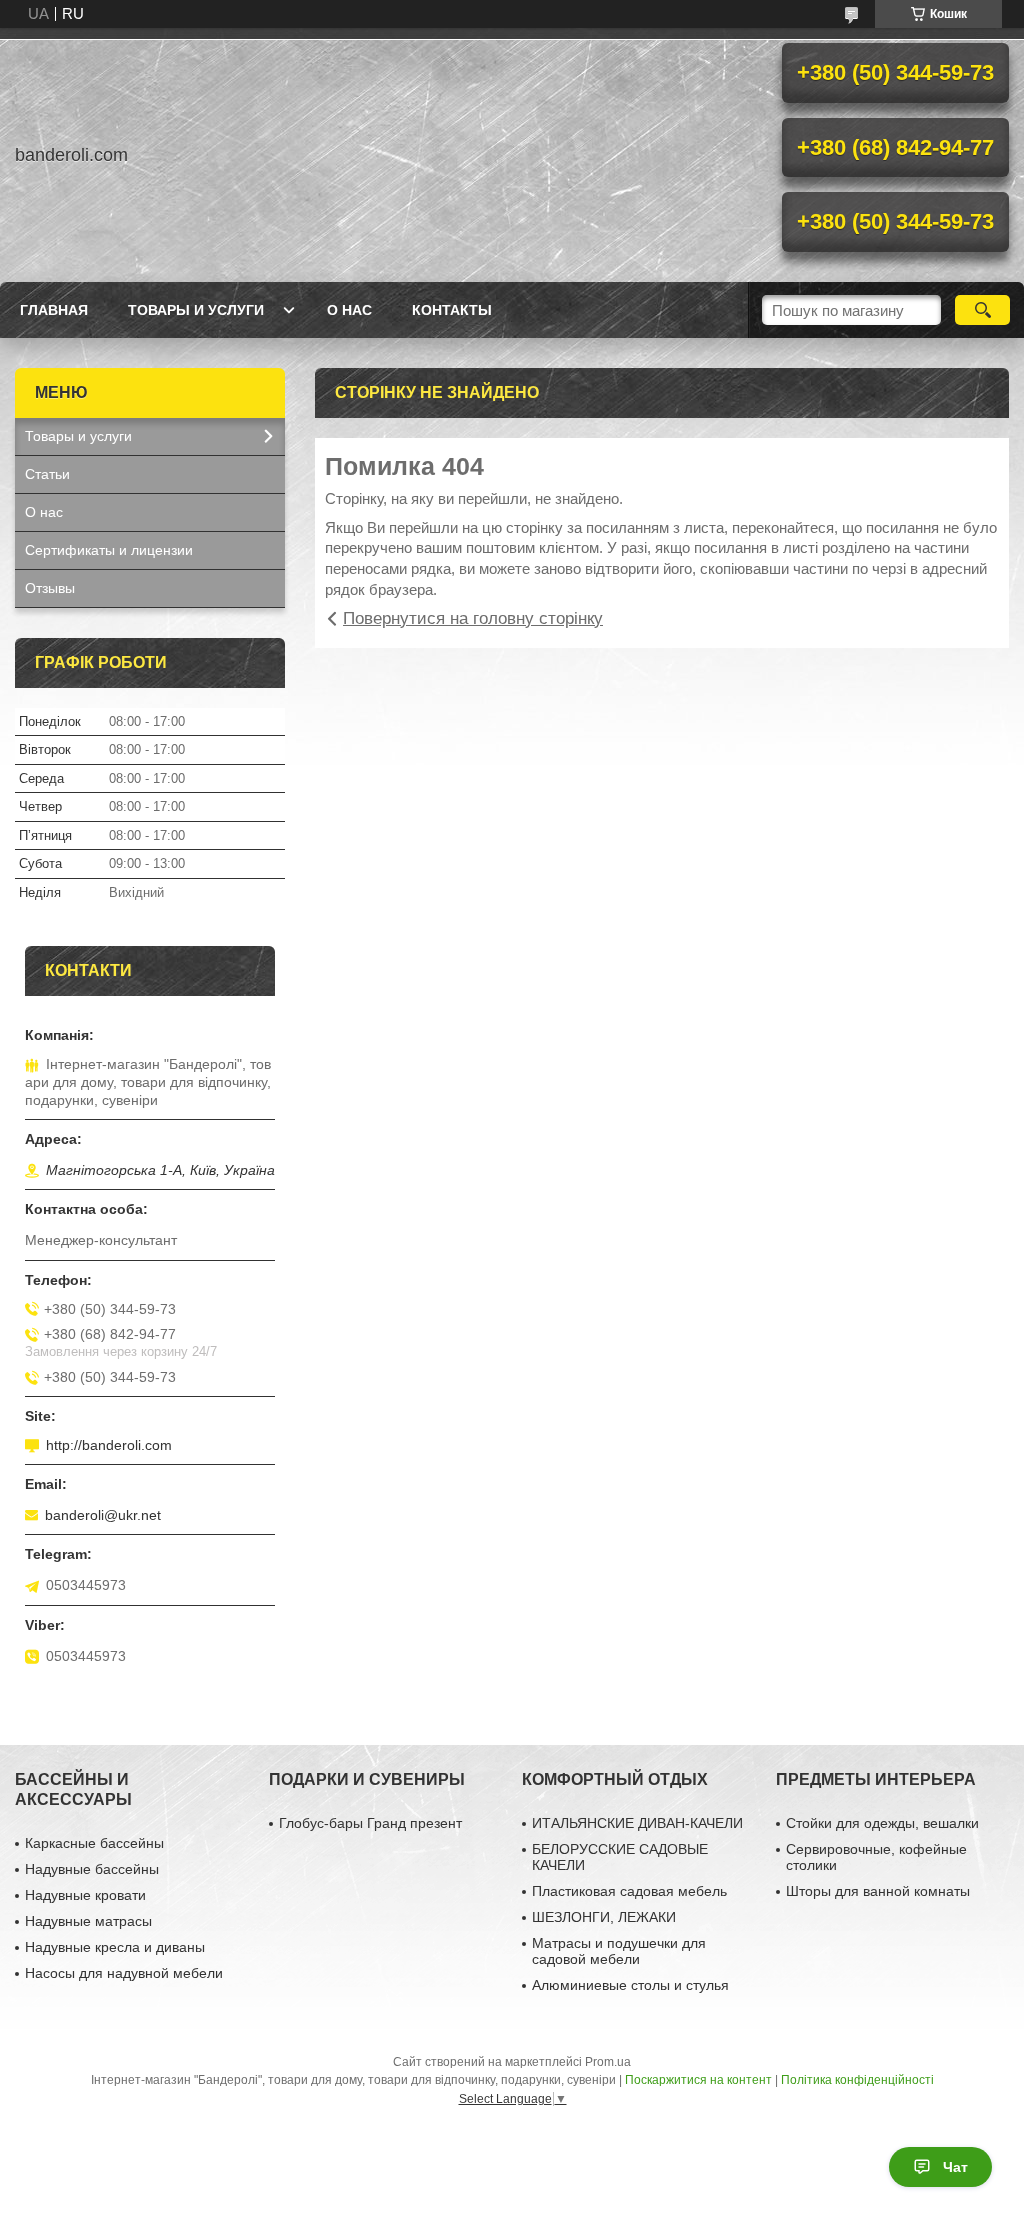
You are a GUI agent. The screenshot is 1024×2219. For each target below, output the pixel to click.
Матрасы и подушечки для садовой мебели (619, 1951)
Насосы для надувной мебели (124, 1973)
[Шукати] (982, 310)
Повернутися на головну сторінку (473, 618)
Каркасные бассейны (94, 1843)
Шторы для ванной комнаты (878, 1891)
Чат (955, 2167)
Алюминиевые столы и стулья (630, 1985)
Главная (54, 310)
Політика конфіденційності (857, 2080)
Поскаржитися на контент (698, 2080)
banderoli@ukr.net (103, 1515)
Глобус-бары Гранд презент (370, 1823)
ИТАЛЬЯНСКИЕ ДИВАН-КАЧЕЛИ (637, 1823)
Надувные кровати (85, 1895)
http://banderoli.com (109, 1445)
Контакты (452, 310)
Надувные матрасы (88, 1921)
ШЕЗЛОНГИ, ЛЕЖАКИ (604, 1917)
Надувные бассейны (92, 1869)
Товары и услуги (196, 310)
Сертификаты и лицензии (109, 550)
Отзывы (50, 588)
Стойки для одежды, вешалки (882, 1823)
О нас (349, 310)
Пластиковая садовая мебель (629, 1891)
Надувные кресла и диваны (115, 1947)
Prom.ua (608, 2062)
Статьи (47, 474)
